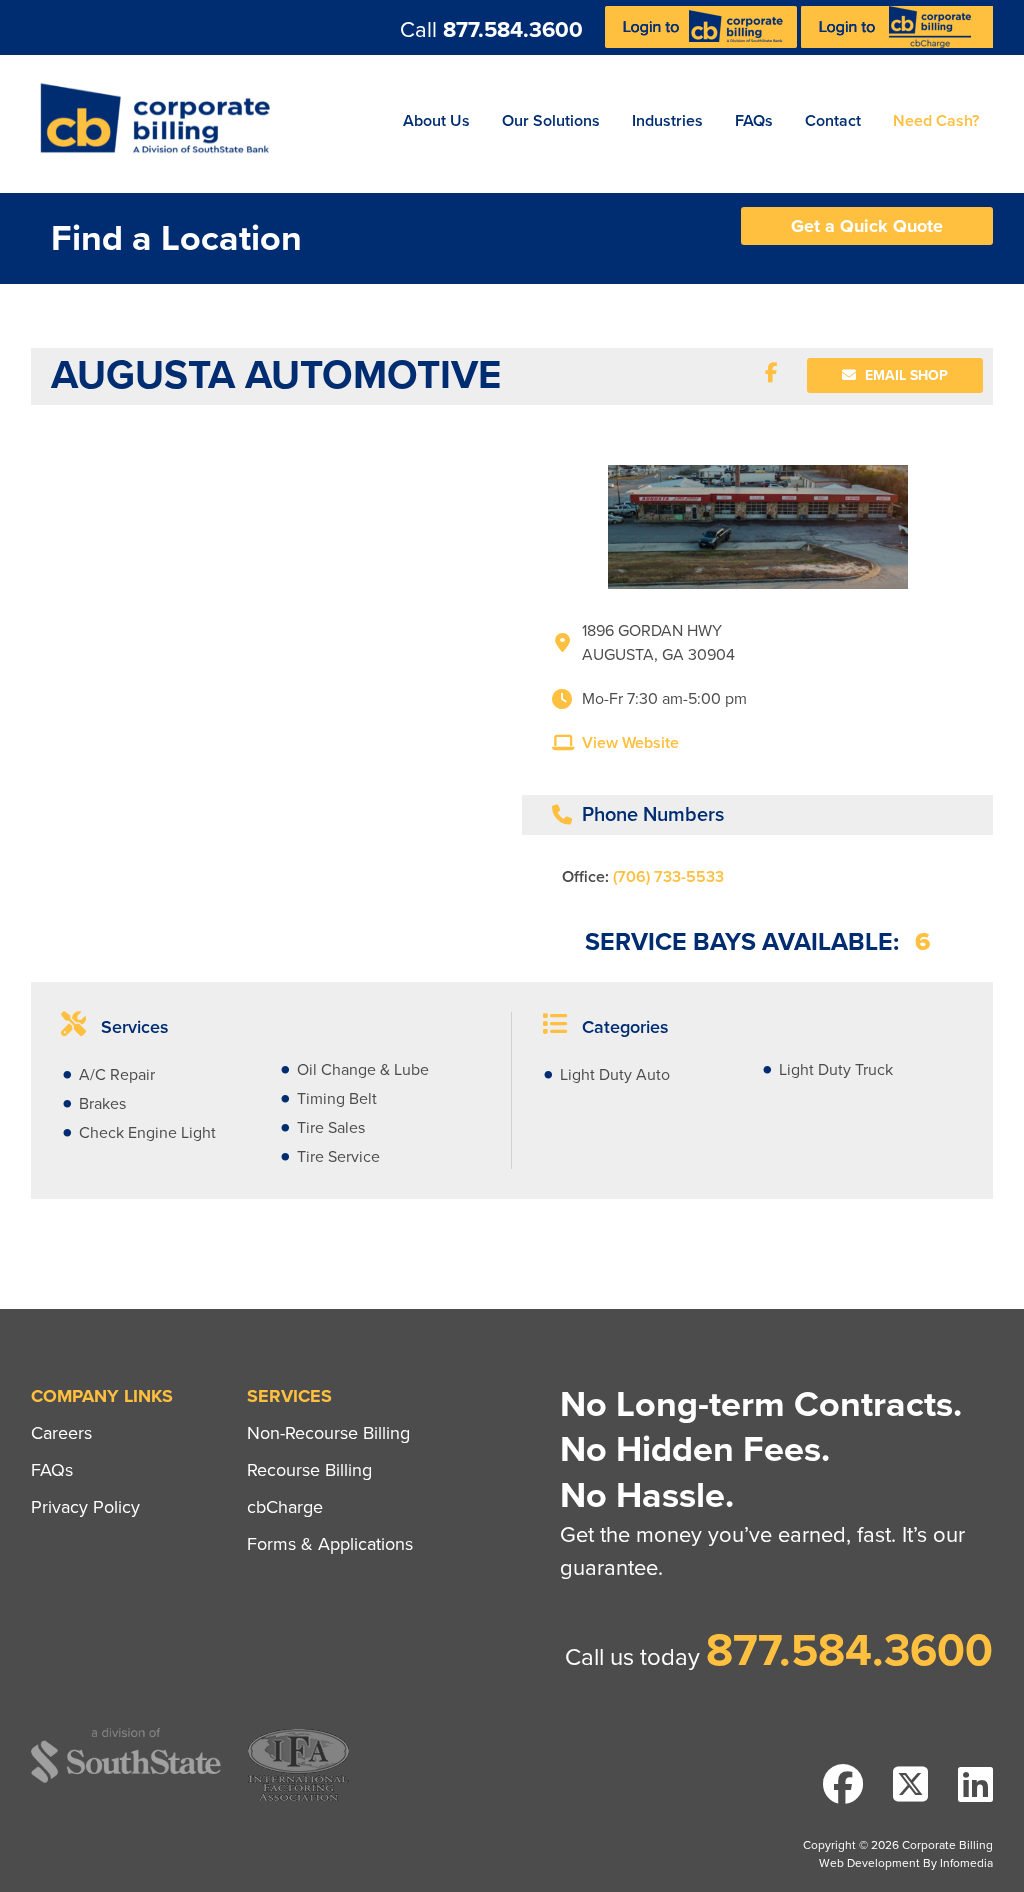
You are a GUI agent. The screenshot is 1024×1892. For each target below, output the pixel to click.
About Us (436, 121)
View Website (630, 743)
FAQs (754, 121)
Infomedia (966, 1863)
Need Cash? (936, 121)
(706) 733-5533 (668, 877)
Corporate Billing (162, 124)
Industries (667, 121)
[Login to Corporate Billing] (703, 43)
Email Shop (904, 375)
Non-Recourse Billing (328, 1433)
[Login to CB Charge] (897, 43)
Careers (61, 1433)
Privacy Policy (85, 1507)
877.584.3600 (513, 30)
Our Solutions (551, 121)
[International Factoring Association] (298, 1798)
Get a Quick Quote (867, 226)
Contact (833, 121)
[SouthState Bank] (126, 1779)
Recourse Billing (309, 1470)
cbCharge (285, 1507)
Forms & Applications (330, 1544)
